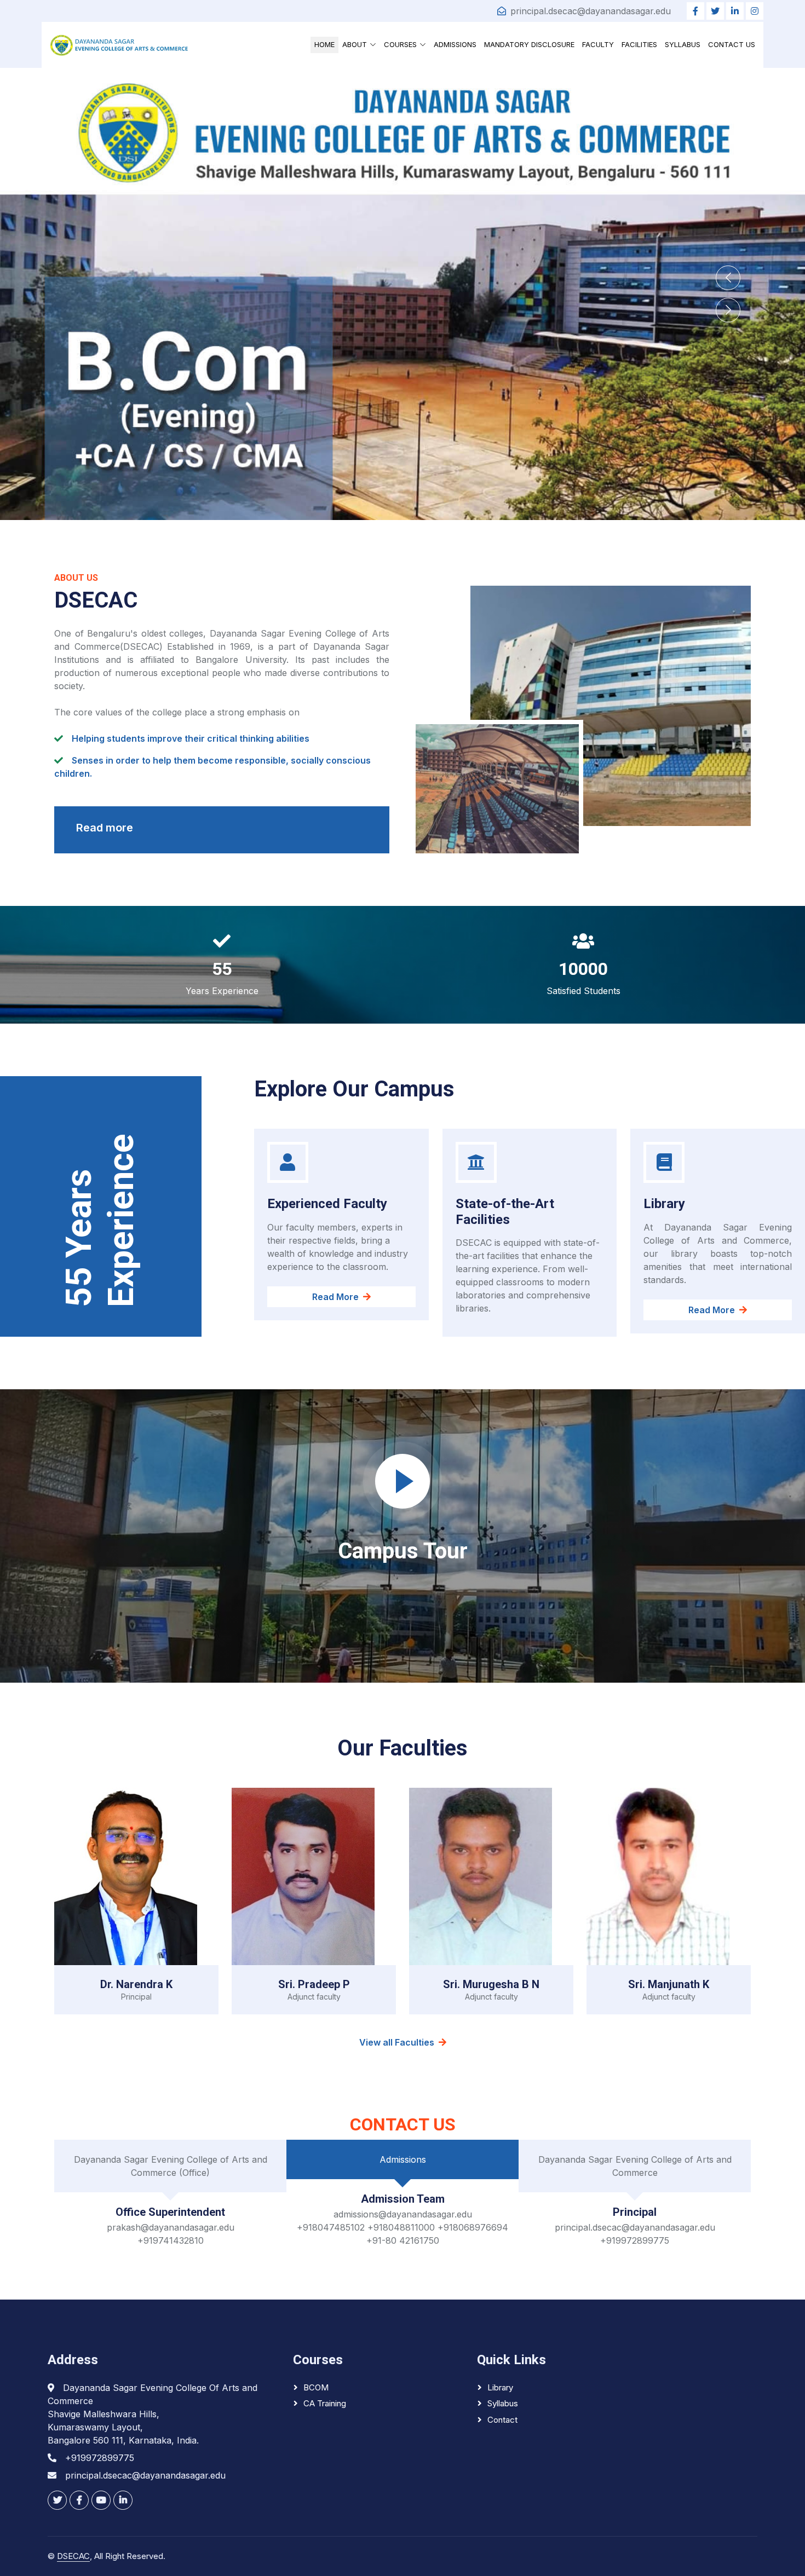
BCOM (316, 2387)
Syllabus (503, 2403)
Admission (118, 374)
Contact (502, 2420)
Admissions (455, 44)
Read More (524, 1310)
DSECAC (73, 2556)
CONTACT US (732, 44)
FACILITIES (639, 44)
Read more (105, 828)
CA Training (325, 2403)
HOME (324, 44)
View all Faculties (397, 2042)
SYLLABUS (683, 44)
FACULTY (598, 44)
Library (500, 2387)
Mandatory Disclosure (529, 44)
